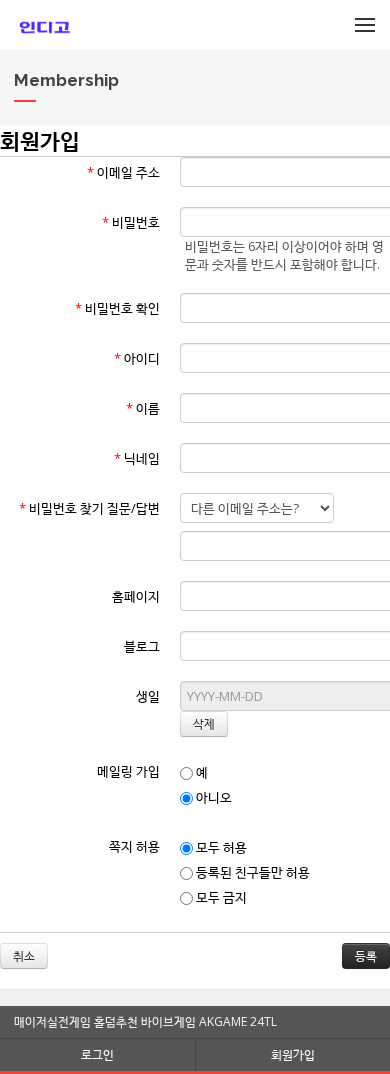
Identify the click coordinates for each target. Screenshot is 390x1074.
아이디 (137, 358)
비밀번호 (131, 222)
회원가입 (293, 1054)
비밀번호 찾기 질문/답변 (89, 508)
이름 (143, 408)
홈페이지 (136, 596)
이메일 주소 (123, 172)
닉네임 (137, 458)
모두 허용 (220, 847)
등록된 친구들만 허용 (251, 872)
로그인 (97, 1054)
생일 (148, 696)
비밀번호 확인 (117, 308)
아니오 (212, 797)
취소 (24, 955)
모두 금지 (220, 897)
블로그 (142, 646)
